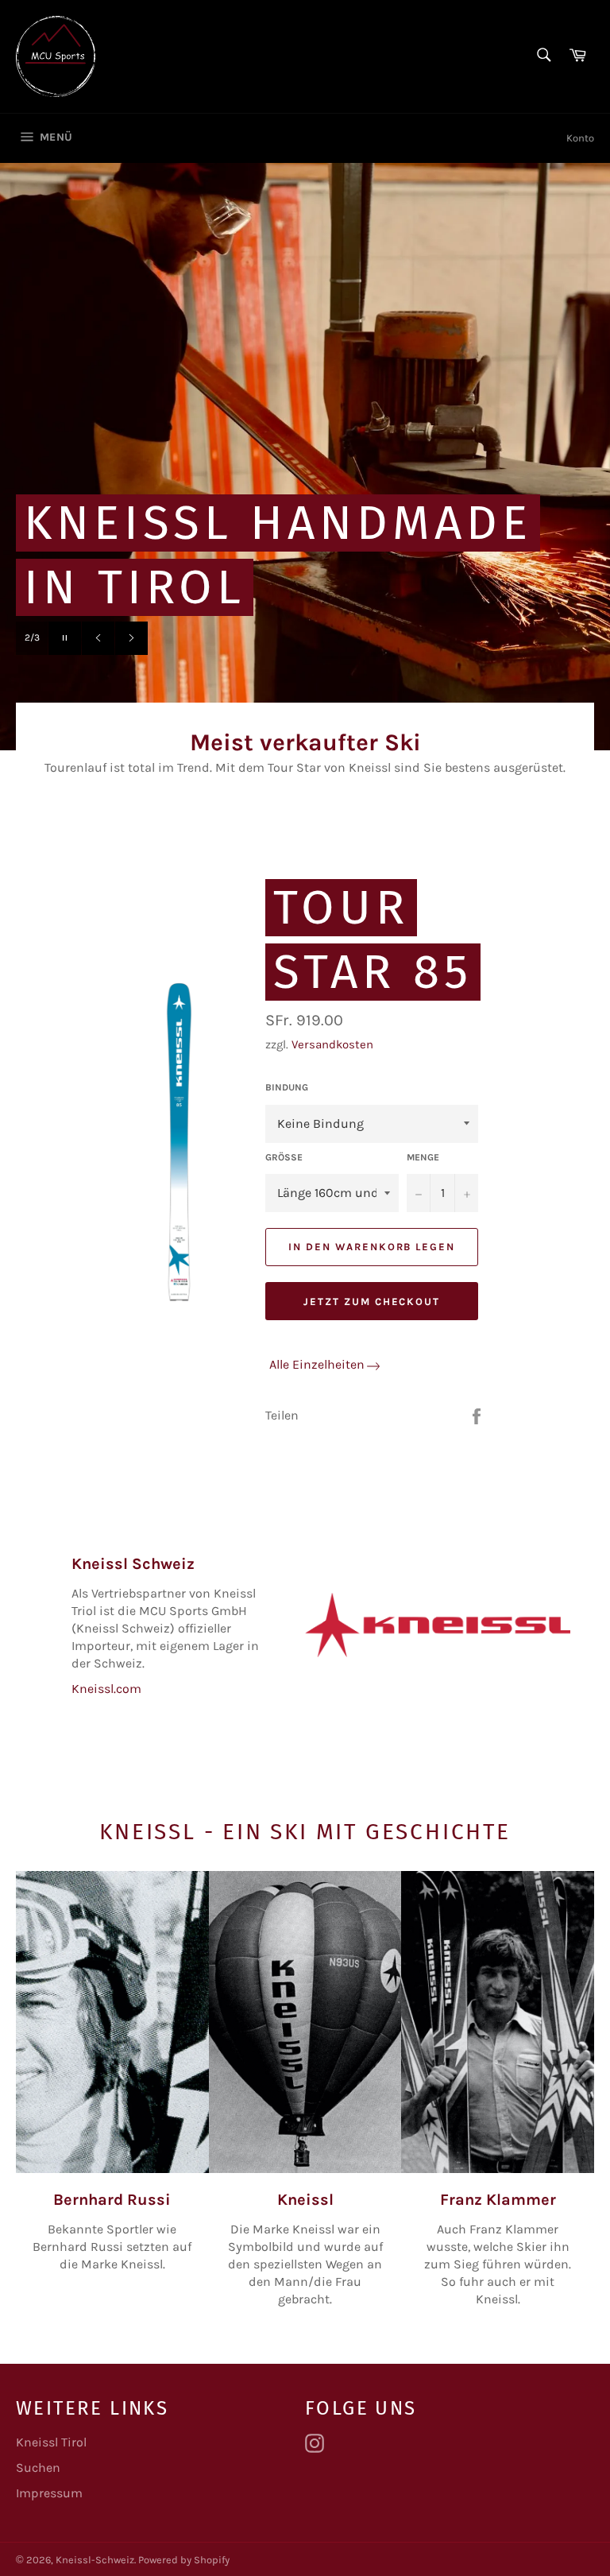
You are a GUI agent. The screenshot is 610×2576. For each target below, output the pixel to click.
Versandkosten (332, 1044)
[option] (305, 456)
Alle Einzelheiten (317, 1364)
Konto (580, 138)
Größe (284, 1157)
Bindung (287, 1087)
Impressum (49, 2493)
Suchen (38, 2468)
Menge (423, 1157)
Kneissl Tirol (51, 2442)
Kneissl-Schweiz (95, 2560)
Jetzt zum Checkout (372, 1302)
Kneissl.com (106, 1689)
